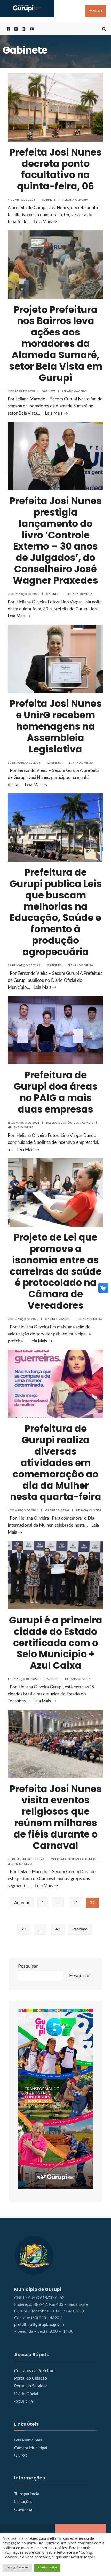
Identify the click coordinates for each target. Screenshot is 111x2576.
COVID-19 (24, 2402)
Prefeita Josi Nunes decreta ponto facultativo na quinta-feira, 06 (56, 169)
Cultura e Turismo (66, 1859)
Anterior (22, 1903)
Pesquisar (28, 1966)
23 (24, 1929)
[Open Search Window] (103, 29)
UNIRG (21, 2456)
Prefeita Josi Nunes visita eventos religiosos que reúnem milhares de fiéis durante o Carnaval (56, 1817)
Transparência (27, 2494)
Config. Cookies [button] (17, 2568)
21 (76, 1903)
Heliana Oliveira (75, 200)
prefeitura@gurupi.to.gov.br (39, 2325)
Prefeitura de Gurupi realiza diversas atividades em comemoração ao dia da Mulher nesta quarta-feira (56, 1463)
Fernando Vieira (80, 763)
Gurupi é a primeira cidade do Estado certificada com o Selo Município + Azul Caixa (56, 1643)
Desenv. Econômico (62, 1123)
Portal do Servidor (31, 2386)
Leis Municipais (28, 2440)
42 (58, 1929)
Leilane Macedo (74, 391)
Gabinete (49, 200)
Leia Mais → (46, 222)
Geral (65, 1510)
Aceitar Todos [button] (47, 2568)
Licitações (23, 2502)
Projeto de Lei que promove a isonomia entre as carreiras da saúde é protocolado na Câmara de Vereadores (56, 1271)
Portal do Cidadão (31, 2378)
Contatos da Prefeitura (35, 2371)
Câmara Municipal (31, 2448)
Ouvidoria (23, 2509)
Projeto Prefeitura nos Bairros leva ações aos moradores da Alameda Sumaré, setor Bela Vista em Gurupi (56, 344)
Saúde (65, 1319)
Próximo (80, 1929)
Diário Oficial (26, 2394)
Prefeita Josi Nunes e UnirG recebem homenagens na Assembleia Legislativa (56, 726)
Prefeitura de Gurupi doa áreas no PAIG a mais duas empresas (56, 1092)
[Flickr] (15, 29)
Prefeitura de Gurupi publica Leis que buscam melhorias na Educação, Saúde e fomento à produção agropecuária (56, 912)
